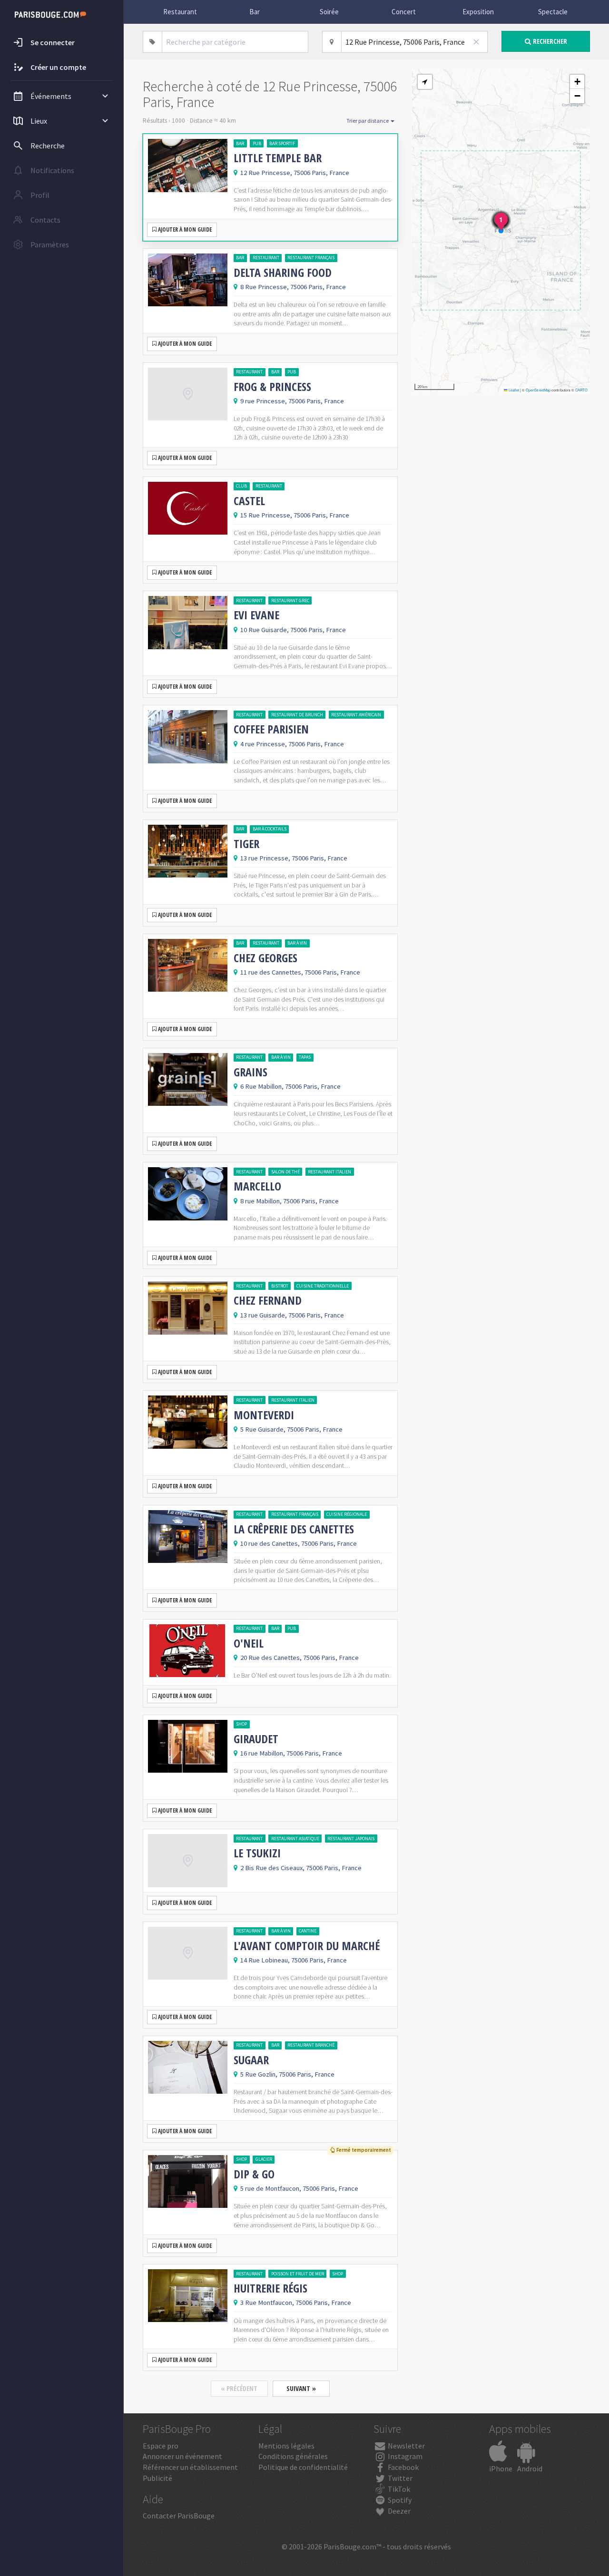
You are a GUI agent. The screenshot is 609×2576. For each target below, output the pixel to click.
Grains (250, 1072)
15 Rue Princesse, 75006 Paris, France (295, 515)
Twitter (399, 2478)
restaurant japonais (351, 1839)
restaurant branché (311, 2045)
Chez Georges (265, 958)
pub (257, 143)
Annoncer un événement (182, 2456)
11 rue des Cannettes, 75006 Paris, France (300, 972)
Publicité (157, 2478)
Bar (255, 12)
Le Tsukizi (257, 1853)
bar (240, 143)
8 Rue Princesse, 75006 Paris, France (293, 287)
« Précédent (239, 2388)
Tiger (246, 844)
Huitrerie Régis (270, 2288)
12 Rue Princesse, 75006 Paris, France (295, 173)
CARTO (581, 390)
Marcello (257, 1186)
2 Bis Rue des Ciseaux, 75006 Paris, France (301, 1868)
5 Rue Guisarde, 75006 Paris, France (291, 1429)
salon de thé (285, 1172)
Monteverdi (264, 1415)
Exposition (478, 12)
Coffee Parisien (271, 729)
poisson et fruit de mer (298, 2274)
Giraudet (256, 1739)
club (241, 486)
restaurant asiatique (295, 1839)
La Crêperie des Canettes (294, 1529)
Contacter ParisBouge (179, 2516)
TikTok (398, 2489)
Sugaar (251, 2060)
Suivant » (301, 2388)
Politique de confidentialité (303, 2467)
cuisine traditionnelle (323, 1286)
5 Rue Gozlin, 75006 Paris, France (287, 2074)
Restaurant (180, 12)
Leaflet (513, 390)
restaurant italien (329, 1172)
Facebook (403, 2467)
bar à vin (297, 943)
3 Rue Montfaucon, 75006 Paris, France (296, 2303)
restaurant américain (356, 715)
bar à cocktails (270, 829)
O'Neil (249, 1643)
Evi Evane (256, 615)
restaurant (266, 258)
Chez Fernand (268, 1300)
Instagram (404, 2456)
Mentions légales (286, 2446)
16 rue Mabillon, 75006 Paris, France (291, 1753)
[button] (425, 82)
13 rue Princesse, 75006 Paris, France (294, 858)
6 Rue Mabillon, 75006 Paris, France (290, 1086)
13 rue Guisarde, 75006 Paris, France (292, 1315)
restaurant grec (290, 600)
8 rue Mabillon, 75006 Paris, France (290, 1201)
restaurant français (311, 258)
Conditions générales (293, 2456)
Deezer (398, 2511)
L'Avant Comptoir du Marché (307, 1946)
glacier (264, 2159)
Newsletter (406, 2446)
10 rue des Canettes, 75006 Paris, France (299, 1543)
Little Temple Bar (278, 158)
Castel (249, 501)
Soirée (329, 12)
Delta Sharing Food (283, 273)
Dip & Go (254, 2174)
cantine (308, 1931)
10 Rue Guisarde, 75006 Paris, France (293, 630)
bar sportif (282, 143)
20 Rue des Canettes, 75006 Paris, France (300, 1658)
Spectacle (553, 12)
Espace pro (161, 2446)
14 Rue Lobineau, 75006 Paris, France (294, 1960)
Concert (404, 12)
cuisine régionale (347, 1514)
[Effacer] (476, 42)
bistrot (280, 1286)
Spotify (399, 2500)
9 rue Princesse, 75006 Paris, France (292, 401)
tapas (305, 1057)
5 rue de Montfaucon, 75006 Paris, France (299, 2188)
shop (241, 1724)
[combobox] (235, 42)
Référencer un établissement (190, 2467)
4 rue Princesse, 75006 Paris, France (292, 744)
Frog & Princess (272, 387)
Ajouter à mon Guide (184, 229)
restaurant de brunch (297, 715)
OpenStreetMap (538, 390)
